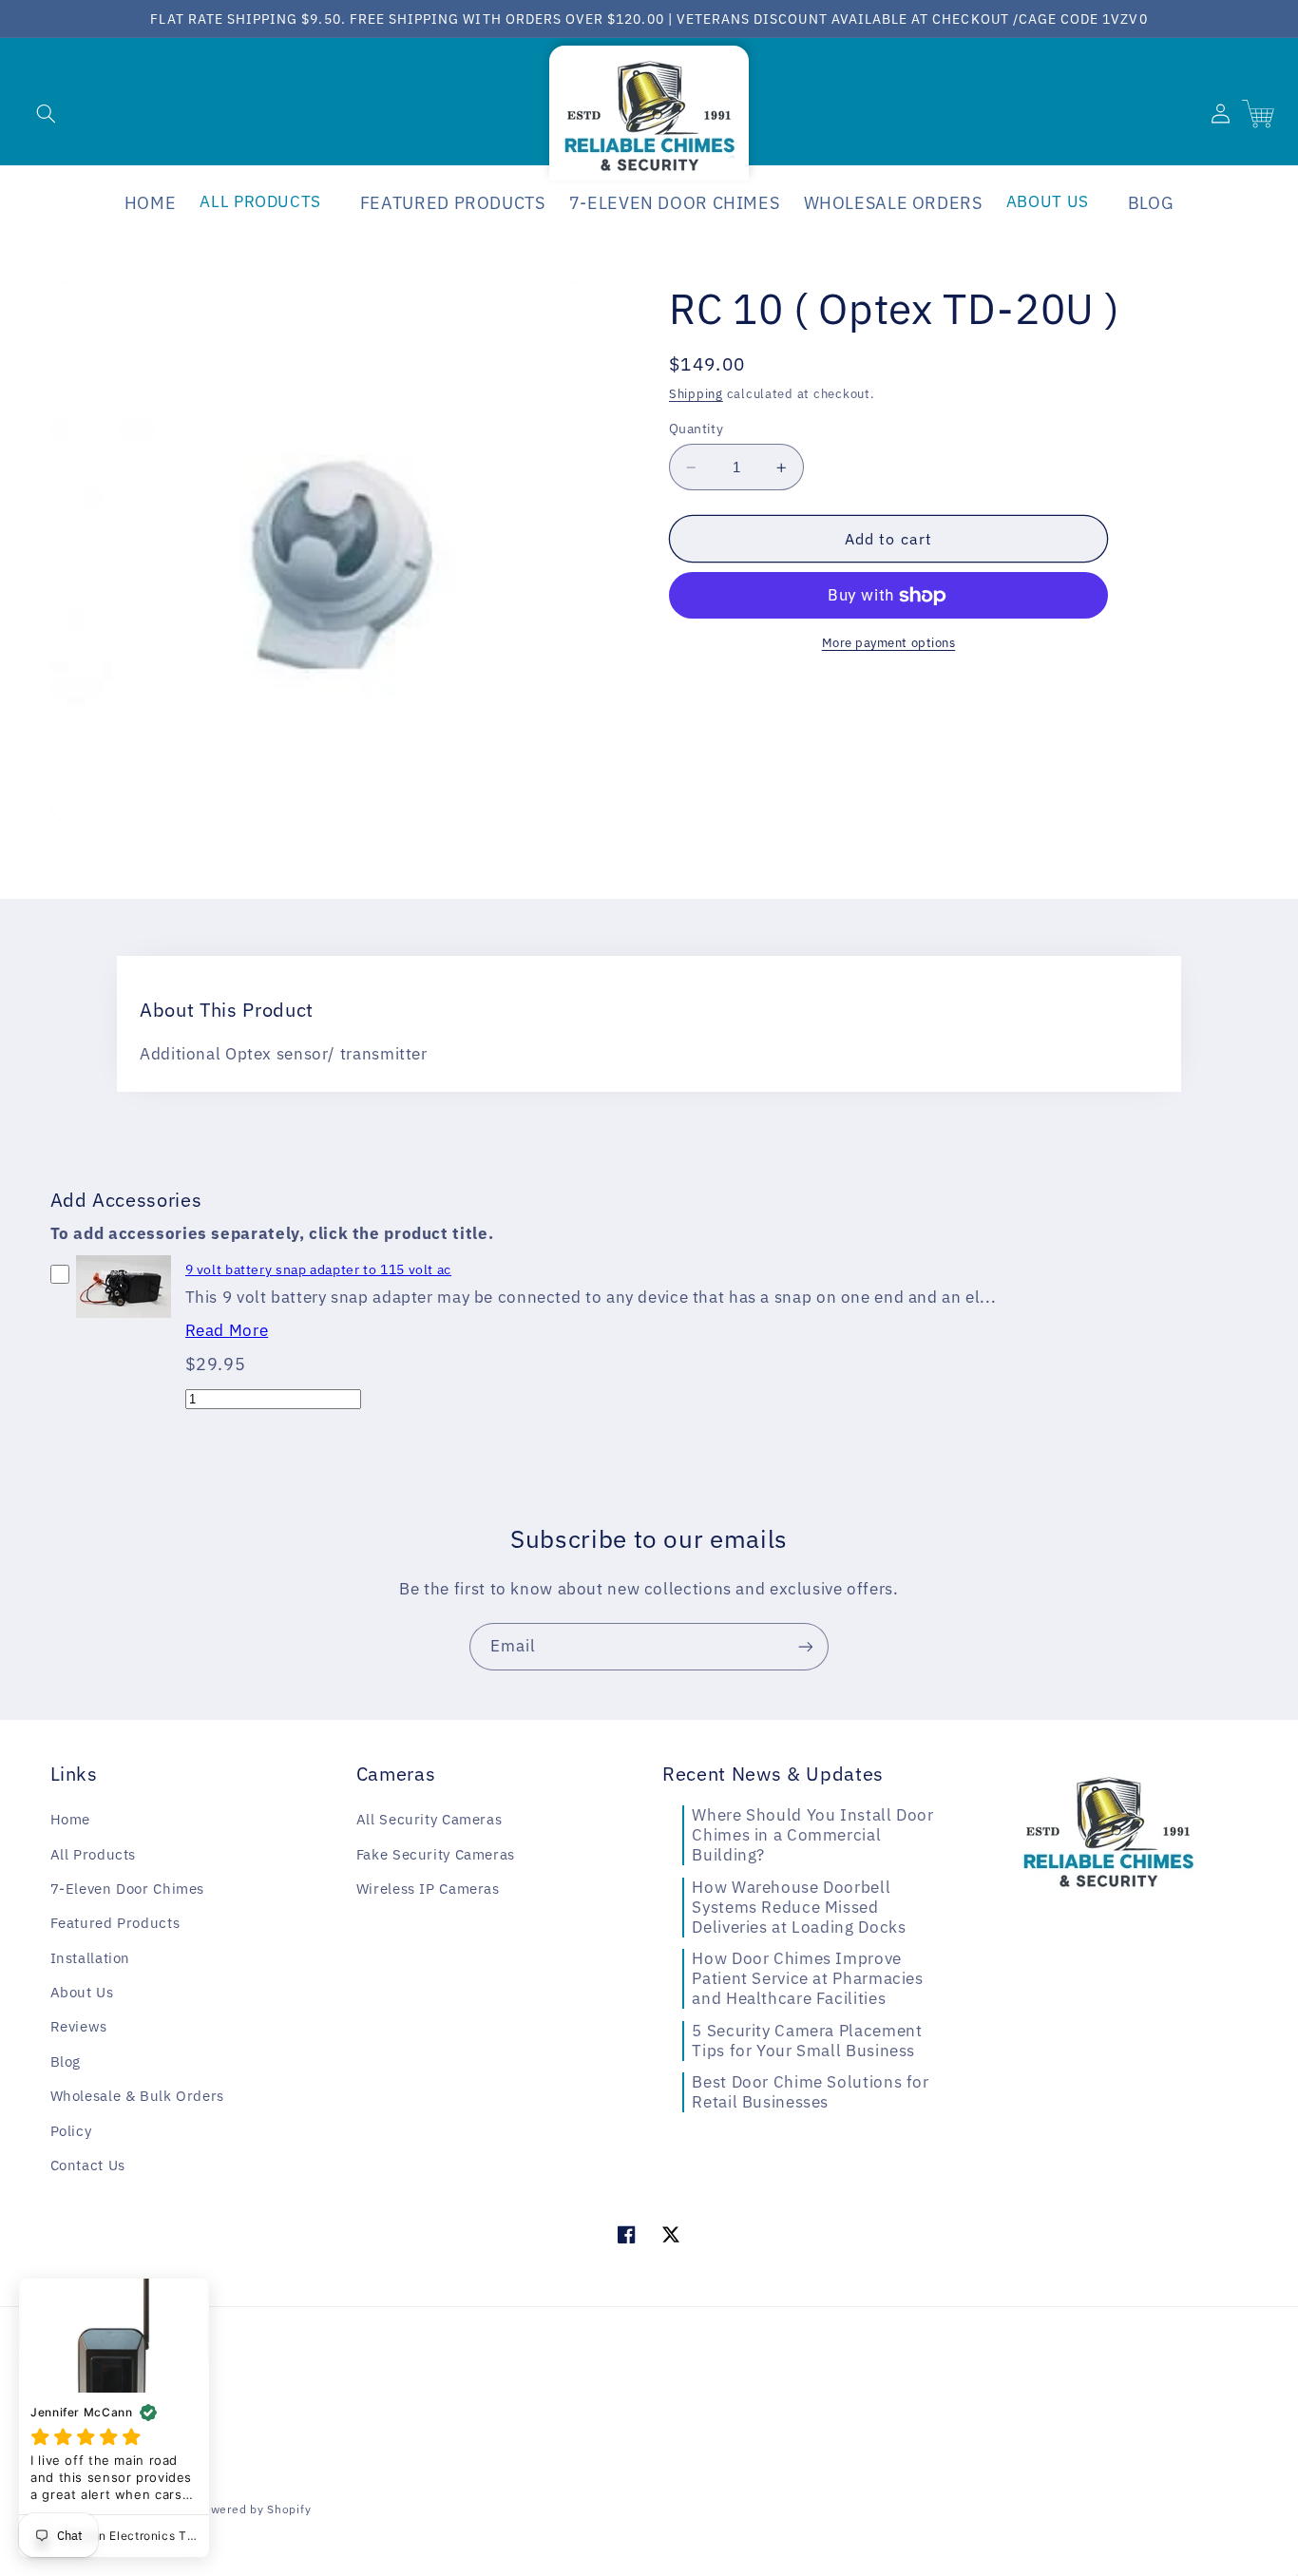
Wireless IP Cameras (428, 1889)
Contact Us (88, 2165)
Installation (91, 1958)
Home (71, 1819)
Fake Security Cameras (436, 1854)
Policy (71, 2131)
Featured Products (115, 1923)
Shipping (696, 393)
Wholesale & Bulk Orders (138, 2096)
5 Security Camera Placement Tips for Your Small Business (807, 2041)
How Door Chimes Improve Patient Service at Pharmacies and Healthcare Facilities (807, 1978)
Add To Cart (123, 1323)
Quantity (696, 429)
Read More (227, 1330)
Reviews (79, 2026)
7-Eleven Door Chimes (128, 1889)
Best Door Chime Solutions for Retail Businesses (810, 2092)
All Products (94, 1854)
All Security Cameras (429, 1819)
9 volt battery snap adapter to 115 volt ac (318, 1269)
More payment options (889, 643)
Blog (66, 2061)
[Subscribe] (806, 1646)
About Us (82, 1992)
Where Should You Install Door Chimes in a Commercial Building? (812, 1835)
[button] (46, 113)
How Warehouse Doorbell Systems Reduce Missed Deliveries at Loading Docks (799, 1907)
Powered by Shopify (253, 2509)
